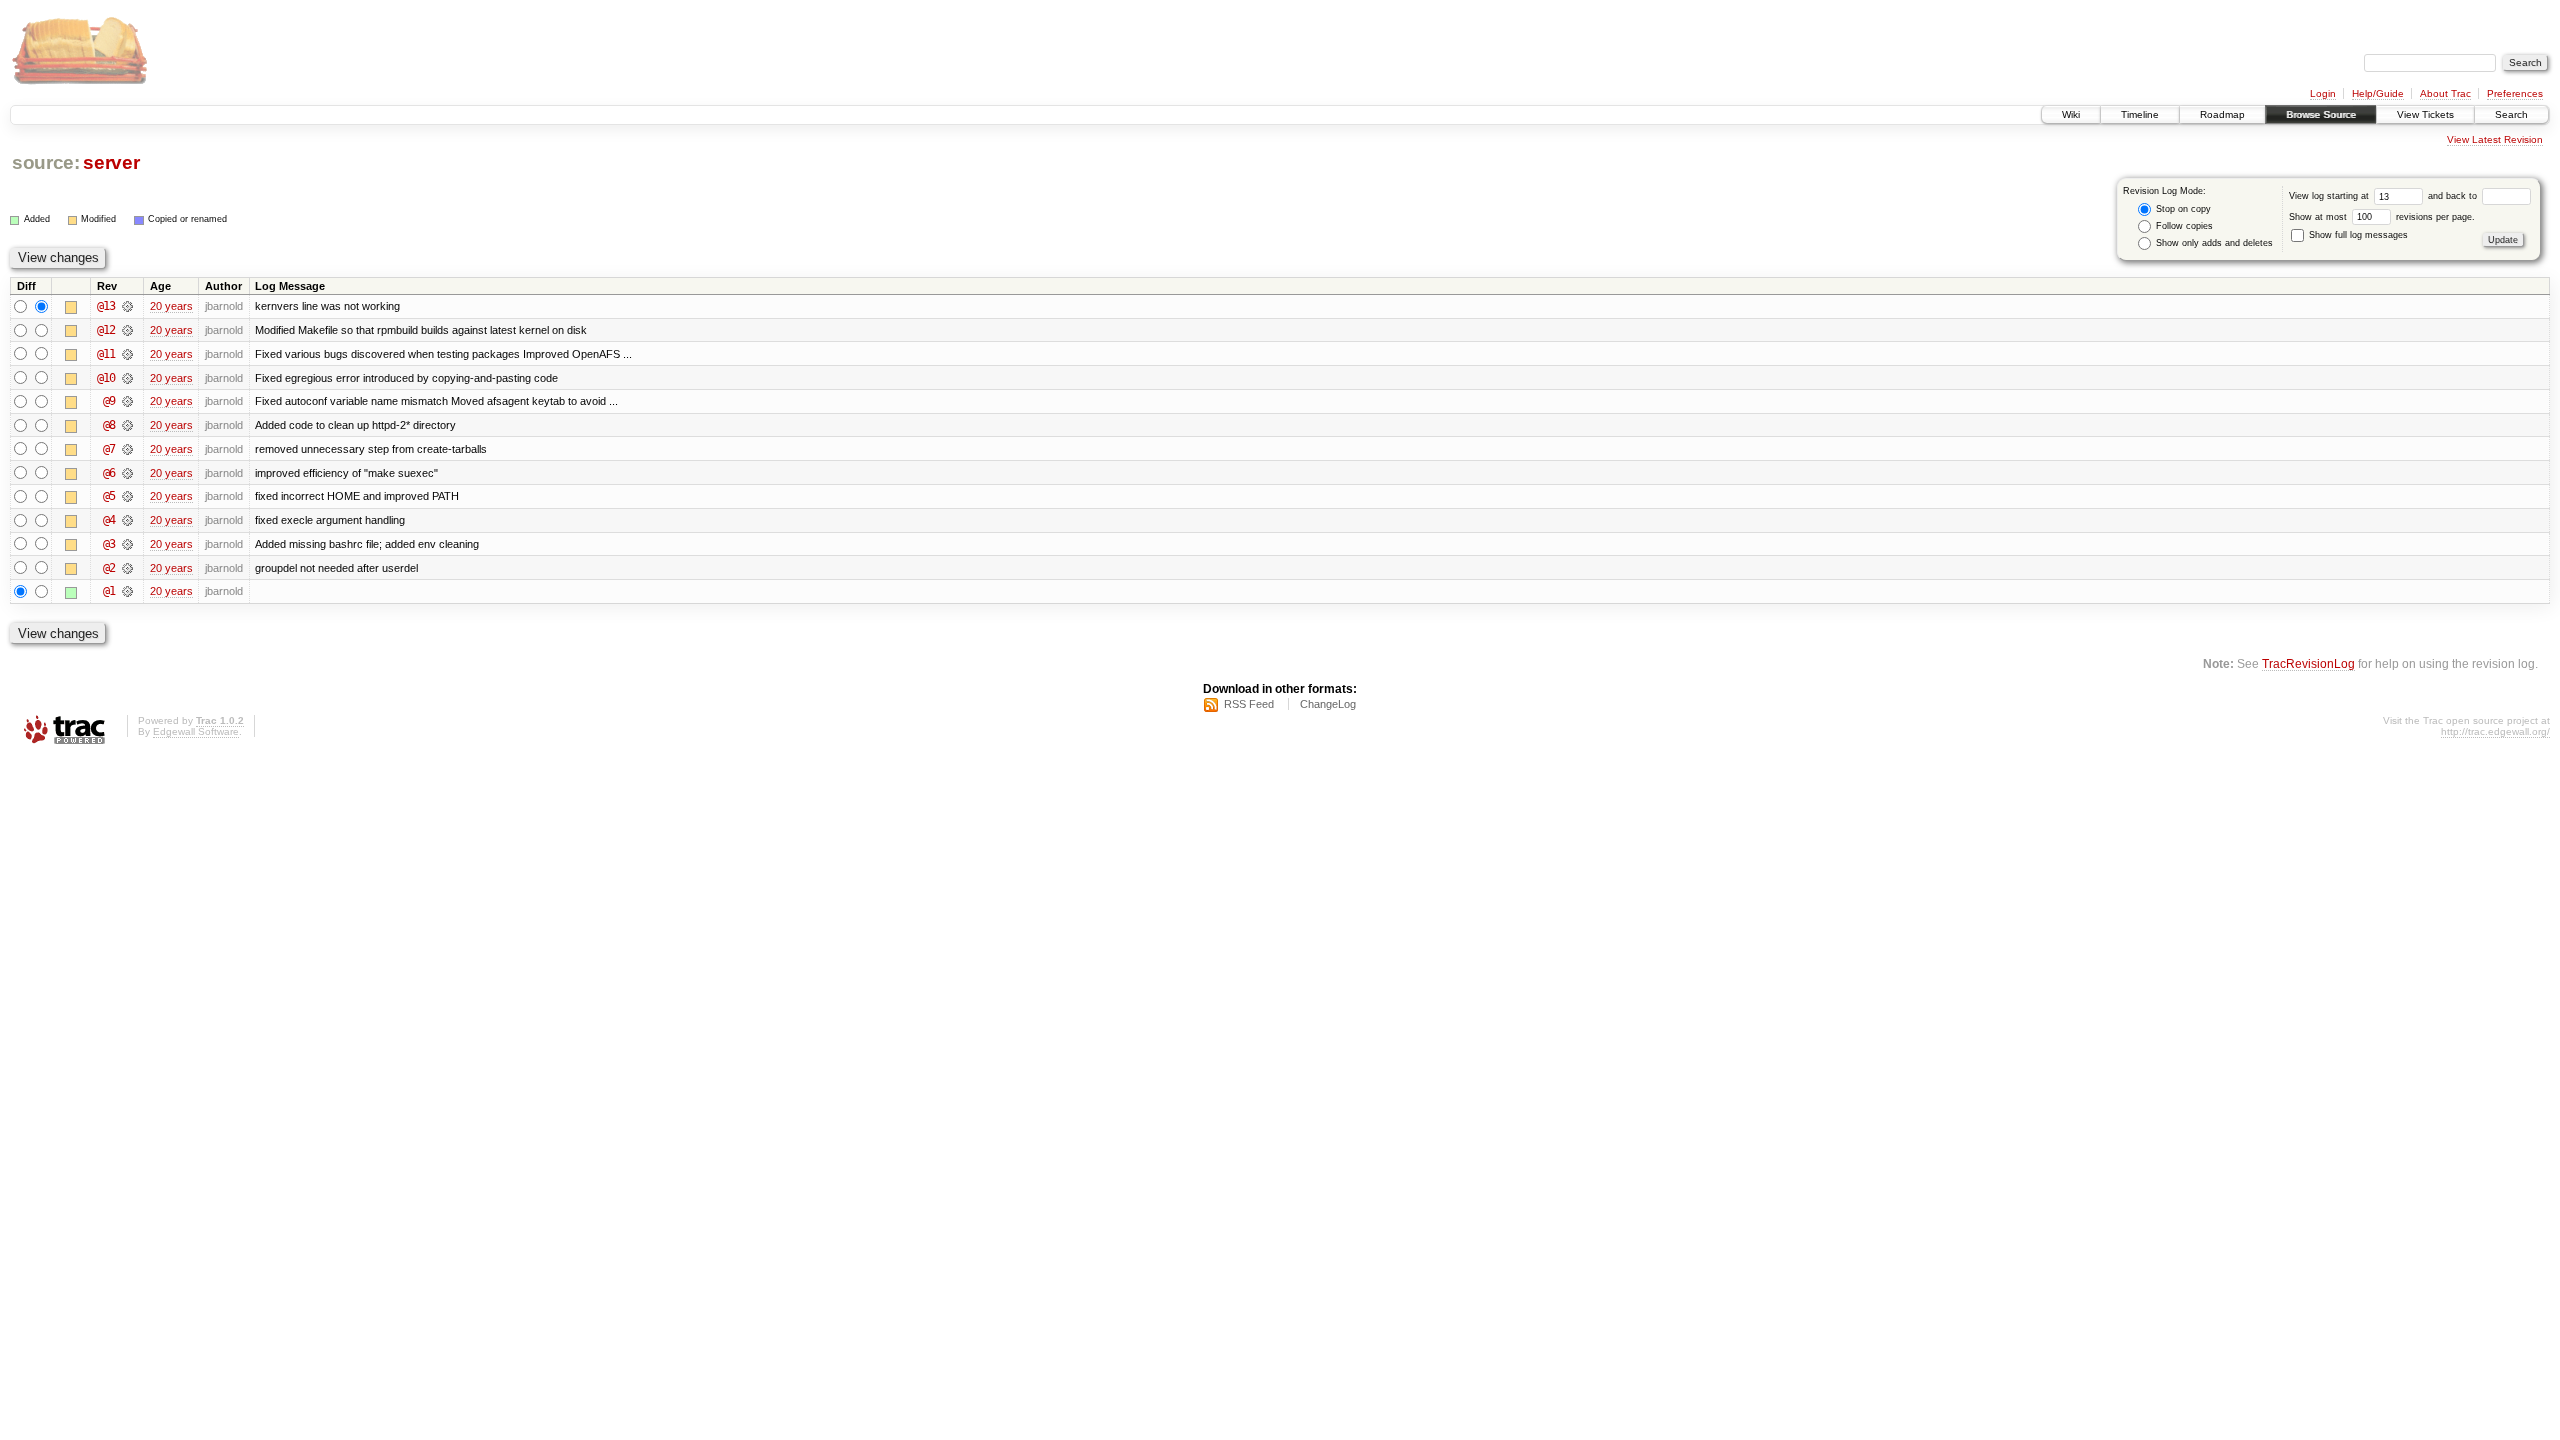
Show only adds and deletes (2213, 243)
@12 (106, 330)
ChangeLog (1328, 704)
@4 (109, 520)
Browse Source (2321, 114)
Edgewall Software (196, 731)
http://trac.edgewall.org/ (2495, 731)
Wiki (2071, 114)
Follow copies (2183, 226)
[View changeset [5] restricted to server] (127, 496)
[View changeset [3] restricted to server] (127, 544)
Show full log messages (2357, 235)
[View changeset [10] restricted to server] (127, 378)
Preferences (2515, 93)
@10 (106, 378)
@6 (109, 473)
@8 (109, 425)
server (111, 162)
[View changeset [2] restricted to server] (127, 568)
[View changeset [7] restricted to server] (127, 449)
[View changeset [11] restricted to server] (127, 354)
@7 (109, 449)
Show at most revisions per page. (2382, 217)
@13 (106, 306)
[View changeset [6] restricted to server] (127, 473)
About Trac (2445, 93)
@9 (109, 401)
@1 (109, 591)
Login (2323, 93)
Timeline (2140, 114)
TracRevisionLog (2308, 663)
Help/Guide (2378, 93)
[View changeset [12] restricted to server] (127, 330)
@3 (109, 544)
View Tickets (2425, 114)
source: (46, 162)
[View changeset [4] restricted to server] (127, 520)
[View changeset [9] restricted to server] (127, 401)
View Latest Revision (2495, 139)
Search (2511, 114)
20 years (171, 306)
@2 (109, 568)
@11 (106, 354)
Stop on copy (2182, 209)
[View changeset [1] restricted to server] (127, 591)
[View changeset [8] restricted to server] (127, 425)
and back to (2454, 196)
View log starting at (2330, 196)
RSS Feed (1249, 704)
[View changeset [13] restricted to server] (127, 306)
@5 (109, 496)
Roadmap (2222, 114)
